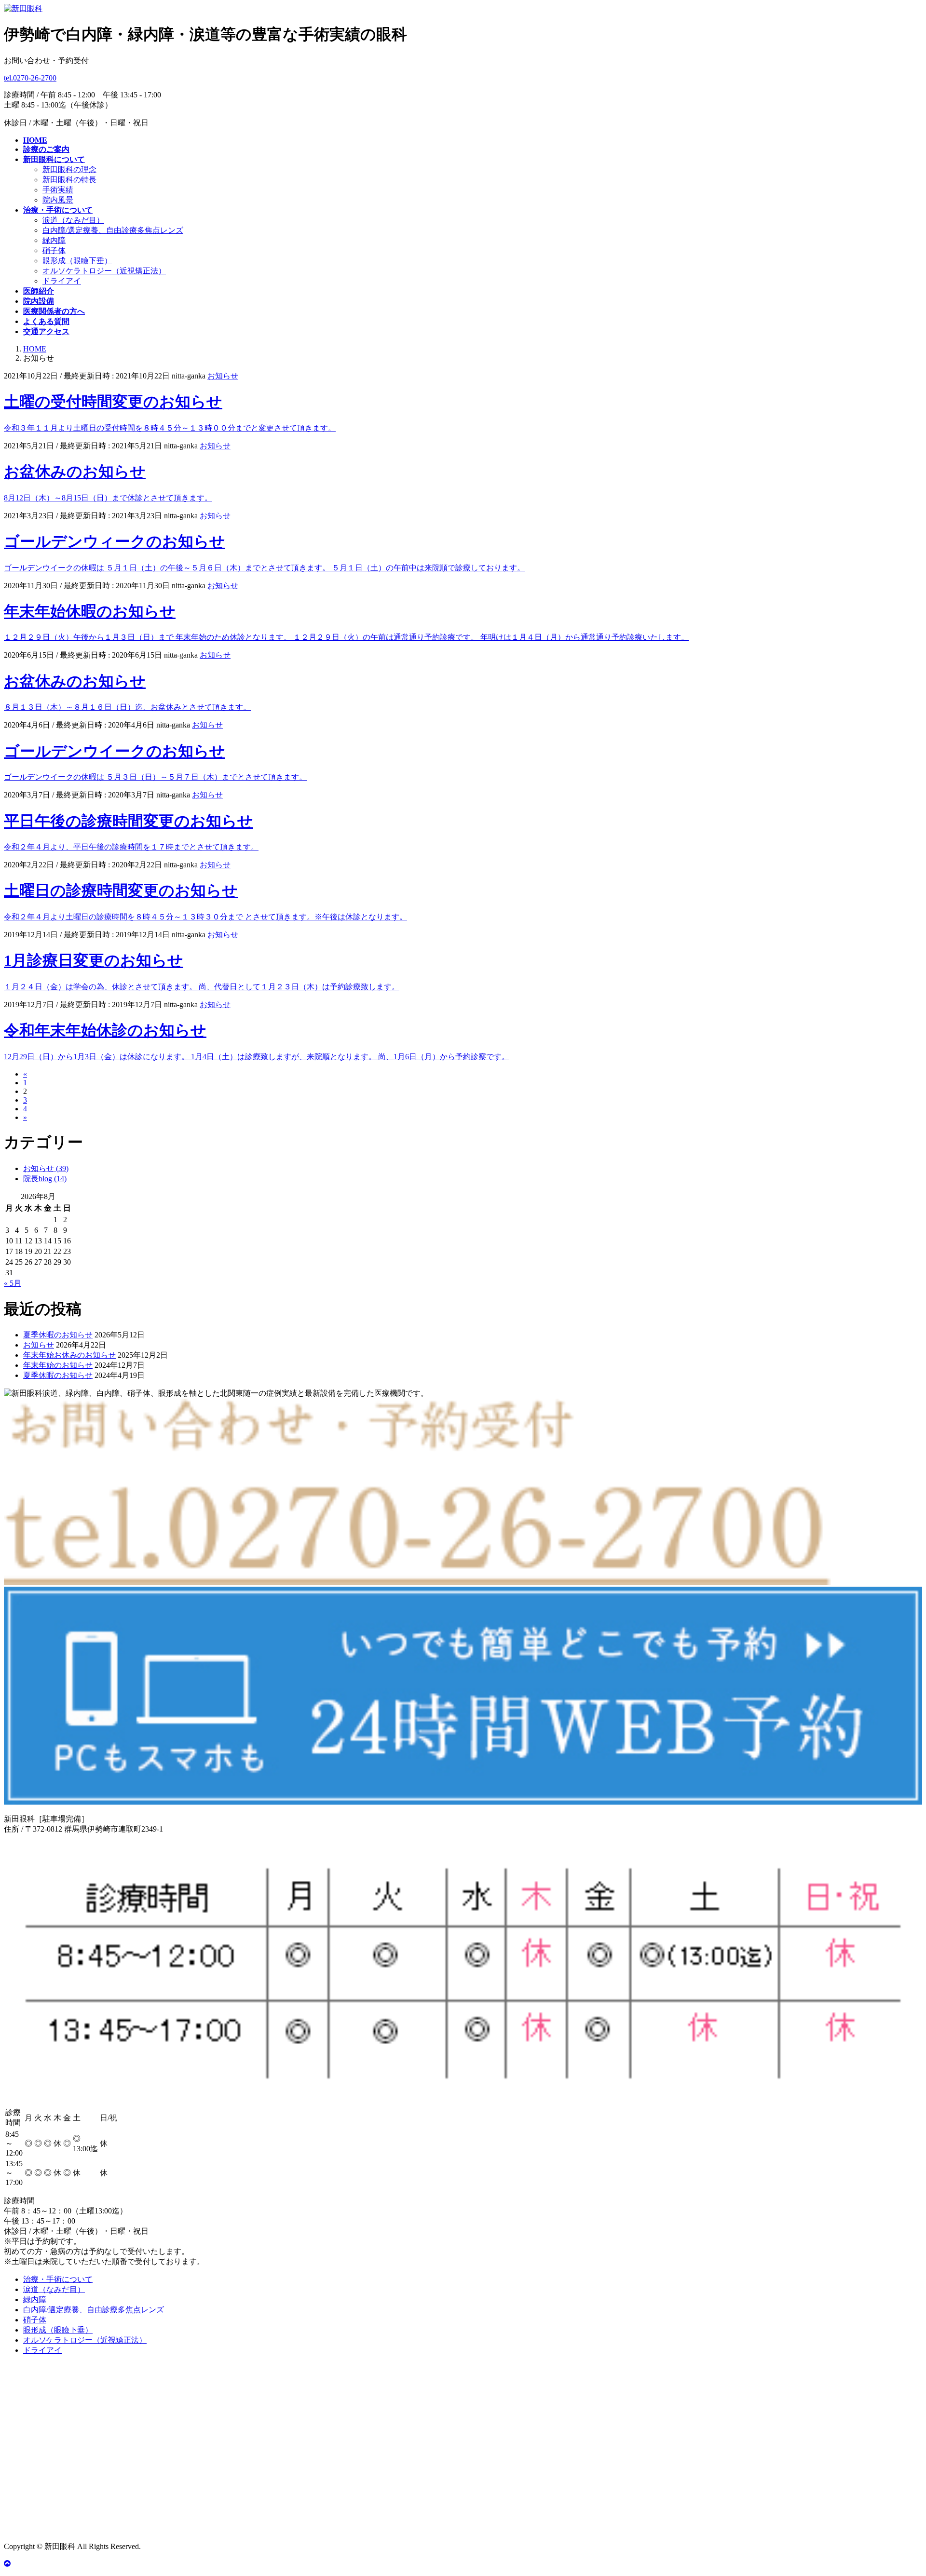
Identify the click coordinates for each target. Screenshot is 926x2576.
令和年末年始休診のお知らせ (105, 1030)
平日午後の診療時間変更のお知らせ (129, 821)
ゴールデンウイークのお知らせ (115, 751)
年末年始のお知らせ (58, 1365)
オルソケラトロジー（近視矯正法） (104, 271)
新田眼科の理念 (69, 169)
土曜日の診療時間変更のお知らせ (121, 890)
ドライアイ (62, 281)
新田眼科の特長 (69, 180)
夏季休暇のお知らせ (58, 1335)
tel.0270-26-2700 (30, 78)
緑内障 (54, 240)
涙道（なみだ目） (73, 220)
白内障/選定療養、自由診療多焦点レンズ (113, 230)
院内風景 (58, 200)
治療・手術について (58, 2279)
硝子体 (54, 250)
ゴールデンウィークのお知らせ (115, 541)
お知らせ (223, 376)
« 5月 (13, 1283)
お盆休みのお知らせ (75, 472)
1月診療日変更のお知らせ (94, 960)
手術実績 (58, 190)
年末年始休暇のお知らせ (90, 611)
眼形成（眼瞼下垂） (77, 261)
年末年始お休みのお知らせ (69, 1355)
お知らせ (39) (46, 1168)
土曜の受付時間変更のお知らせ (113, 402)
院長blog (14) (45, 1179)
